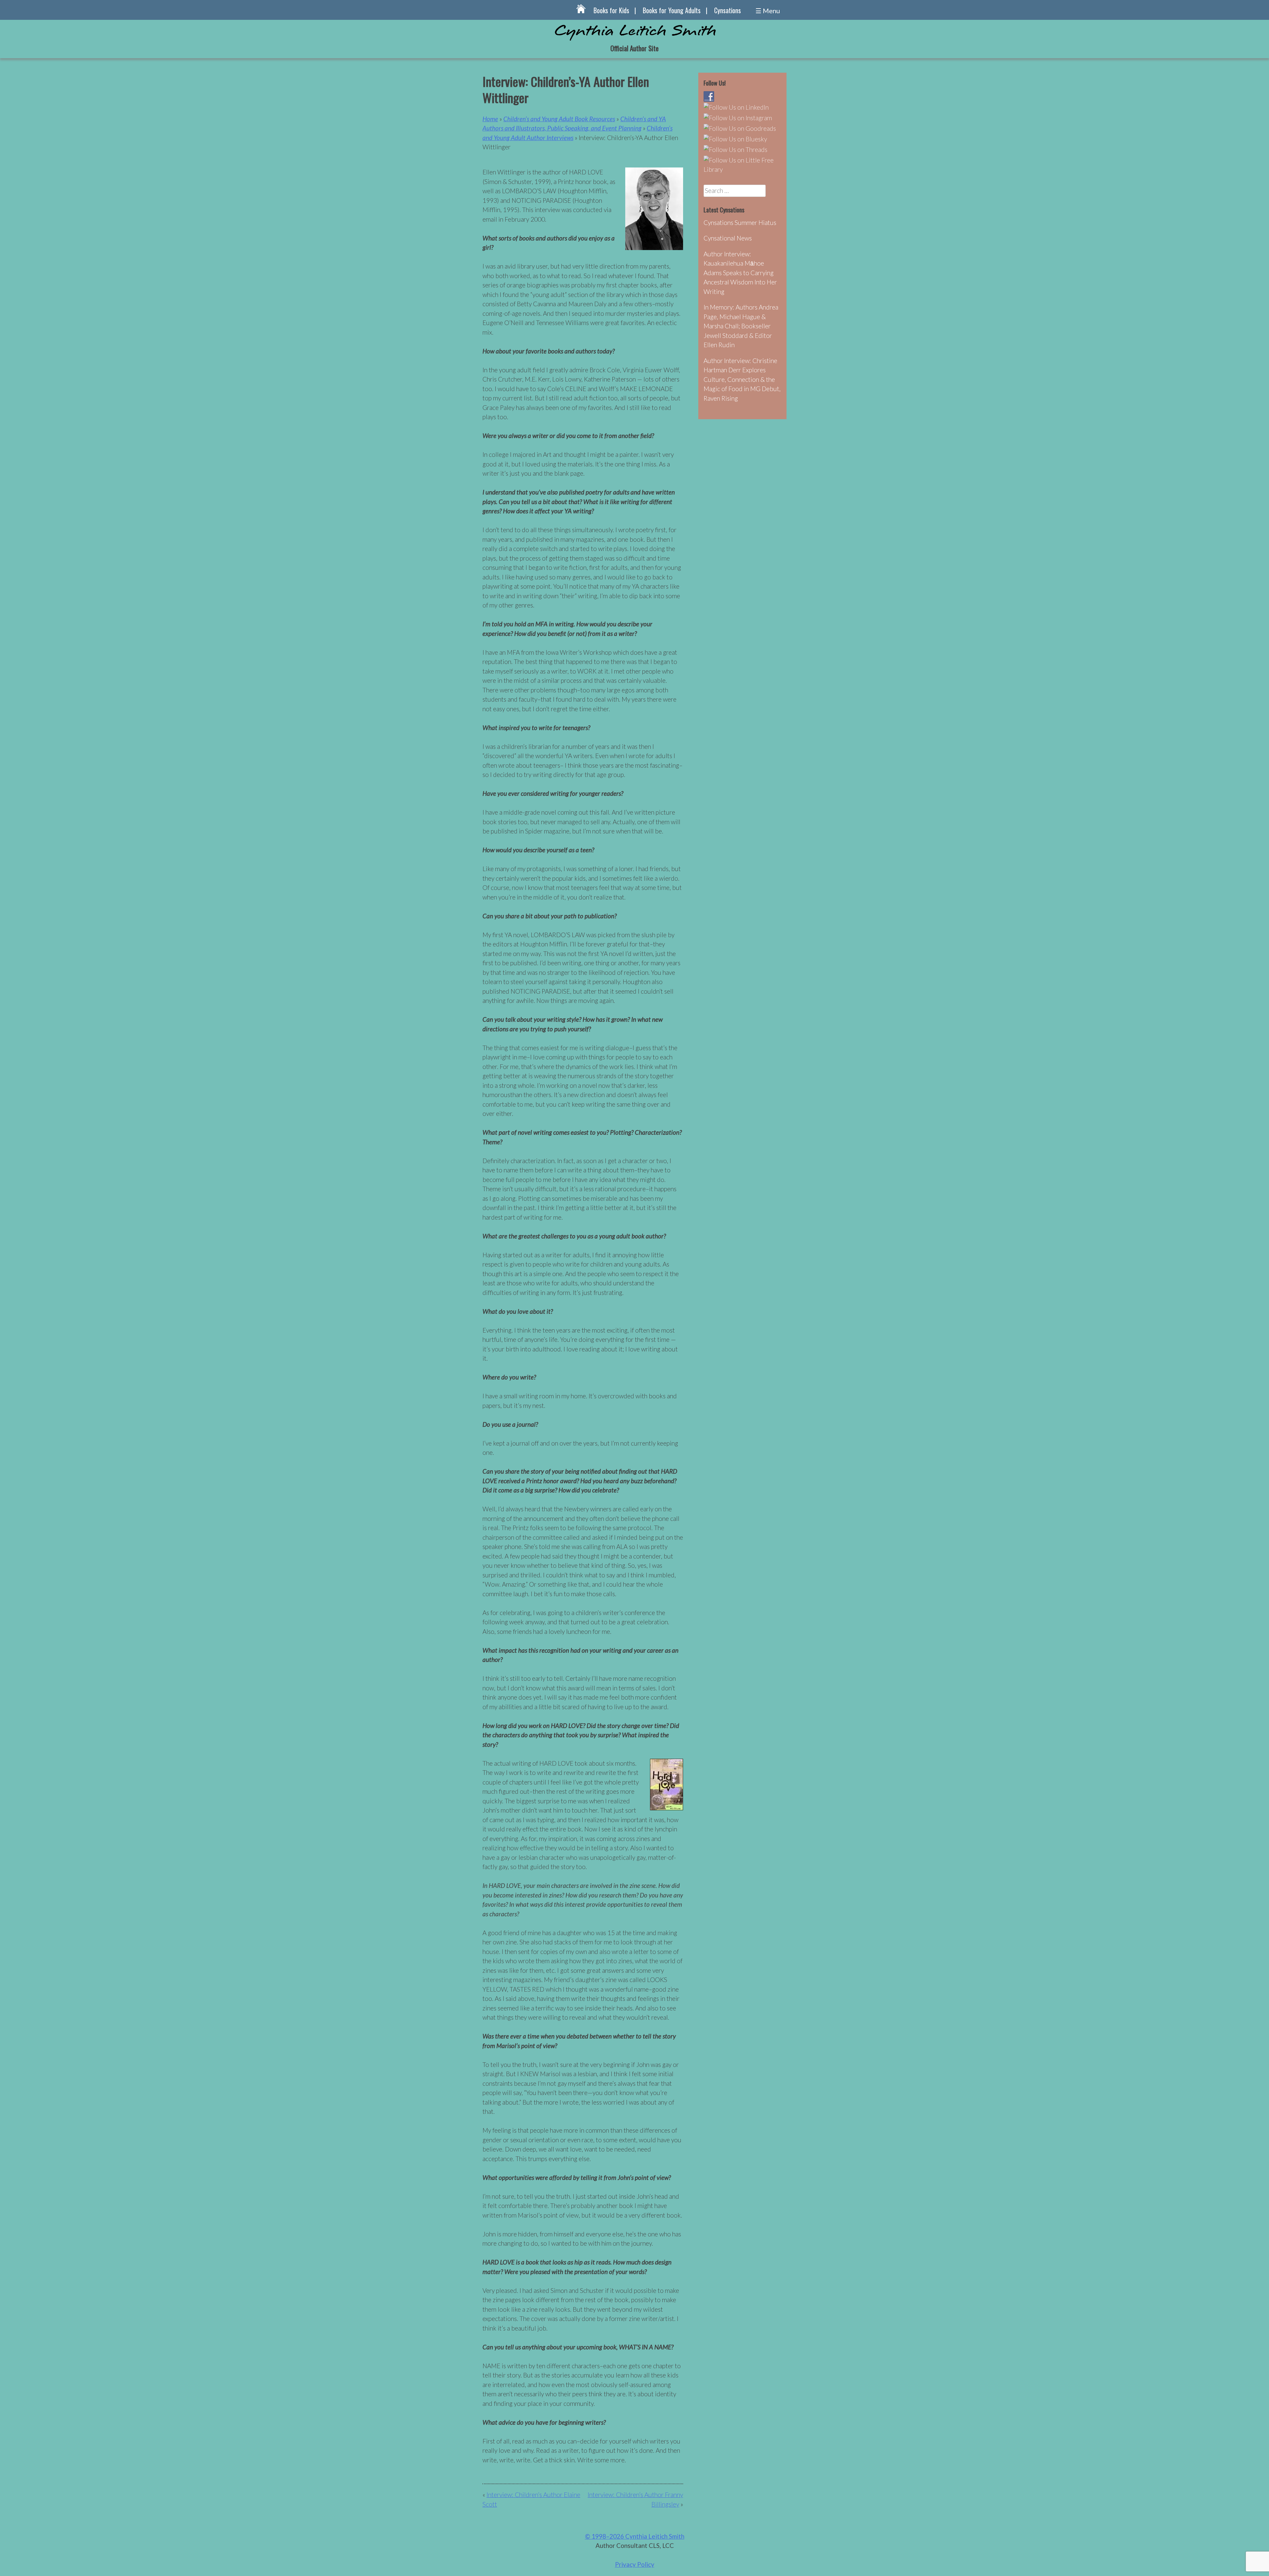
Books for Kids (611, 10)
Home (490, 119)
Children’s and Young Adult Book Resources (559, 119)
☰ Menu (768, 11)
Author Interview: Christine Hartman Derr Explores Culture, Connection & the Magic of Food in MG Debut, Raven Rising (742, 379)
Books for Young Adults (672, 10)
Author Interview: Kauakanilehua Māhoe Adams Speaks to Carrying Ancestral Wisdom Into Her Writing (740, 273)
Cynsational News (728, 238)
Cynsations (728, 10)
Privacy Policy (635, 2564)
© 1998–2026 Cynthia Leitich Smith (635, 2536)
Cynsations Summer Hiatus (740, 222)
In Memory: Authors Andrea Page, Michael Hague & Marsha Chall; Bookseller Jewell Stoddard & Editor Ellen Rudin (741, 326)
